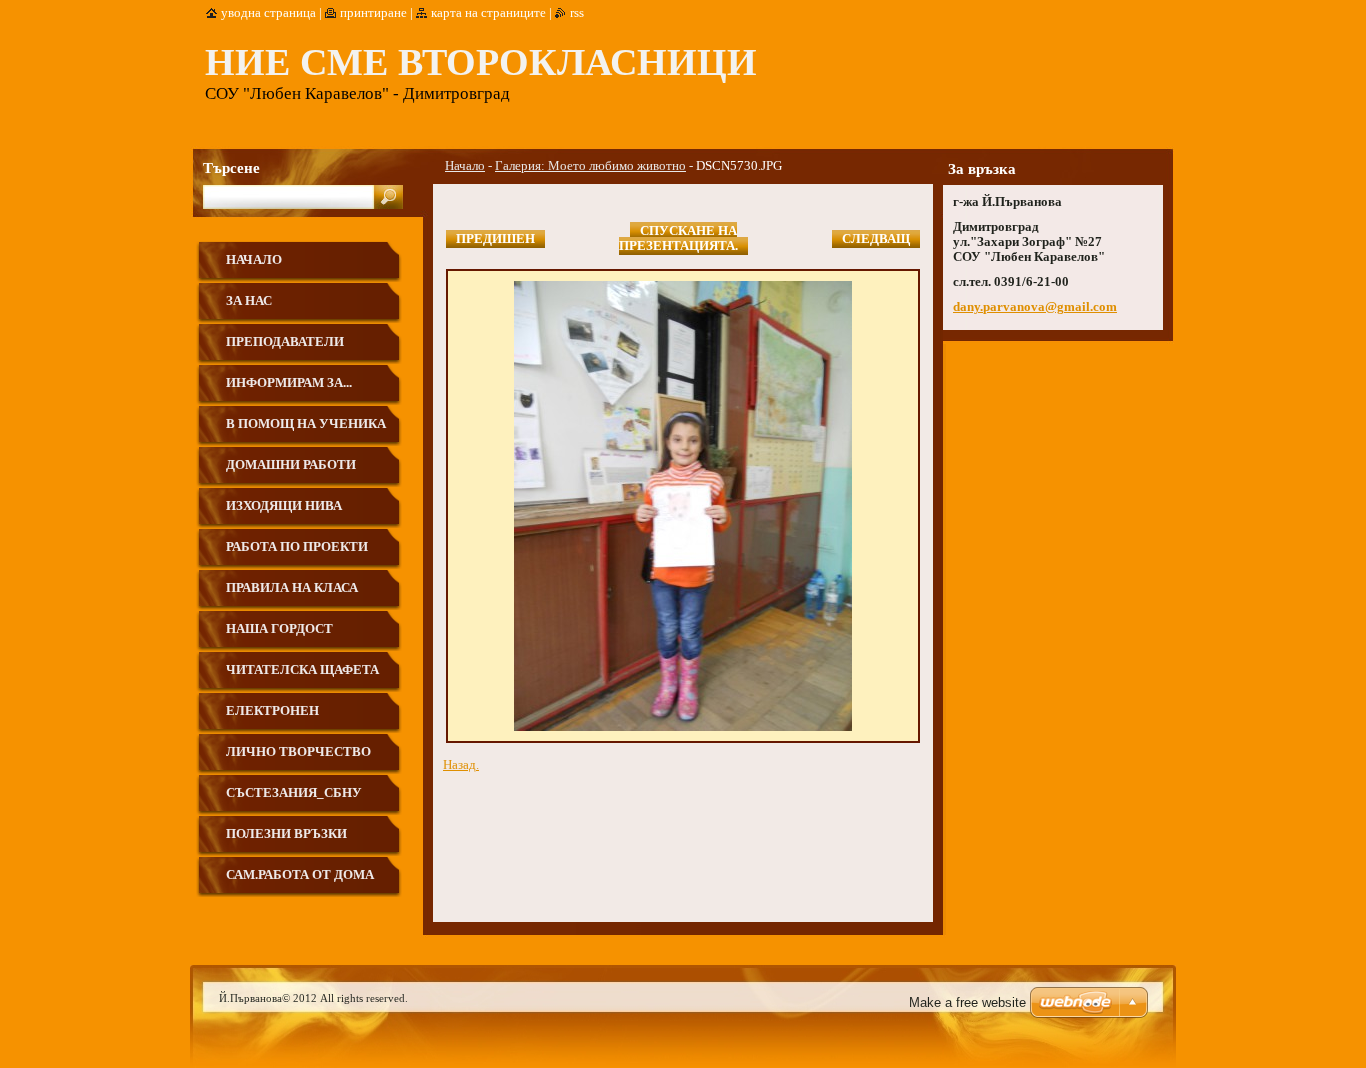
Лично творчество (298, 752)
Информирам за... (289, 383)
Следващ (876, 239)
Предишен (495, 239)
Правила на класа (292, 588)
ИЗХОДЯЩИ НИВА (284, 506)
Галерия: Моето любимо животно (590, 166)
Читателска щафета (302, 670)
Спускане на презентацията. (678, 238)
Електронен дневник (272, 718)
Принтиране (373, 13)
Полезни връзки (286, 834)
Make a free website (967, 1002)
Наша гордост (279, 629)
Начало (465, 166)
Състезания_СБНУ (294, 793)
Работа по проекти (297, 547)
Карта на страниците (488, 13)
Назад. (461, 765)
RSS (577, 13)
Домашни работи (291, 465)
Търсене (231, 167)
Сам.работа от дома (300, 875)
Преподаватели (285, 342)
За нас (249, 301)
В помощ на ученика (306, 424)
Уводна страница (268, 13)
